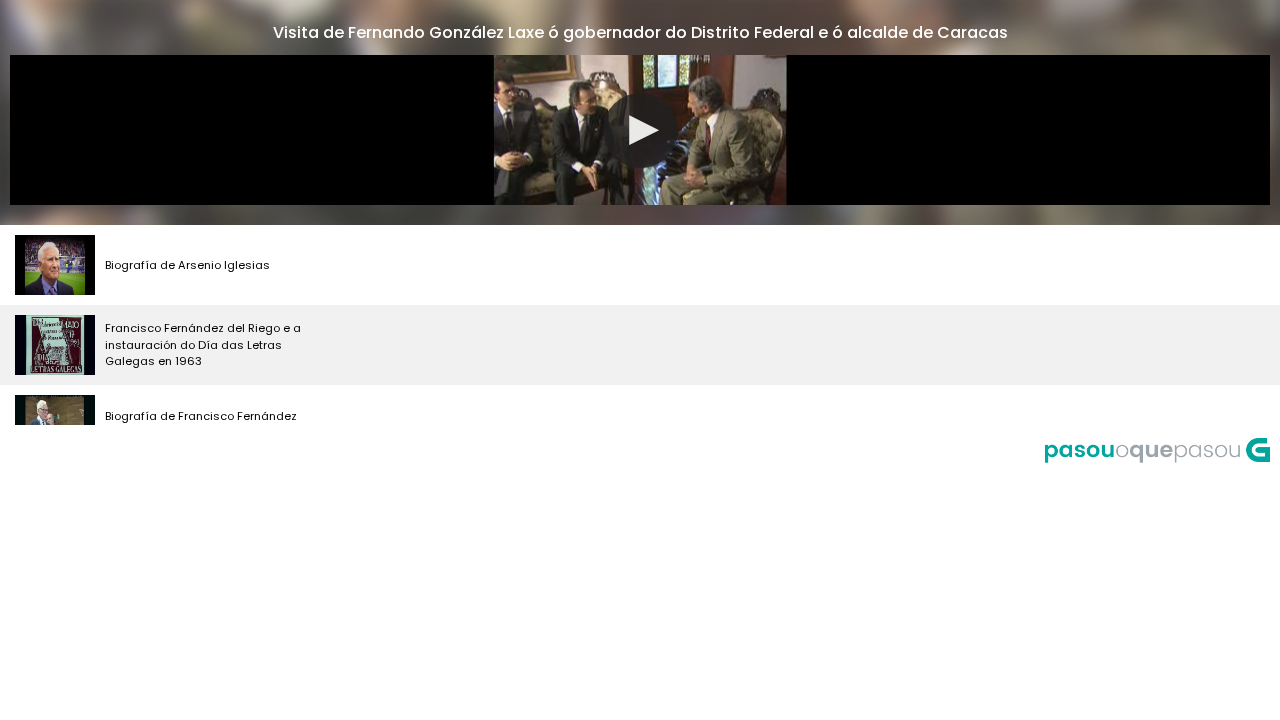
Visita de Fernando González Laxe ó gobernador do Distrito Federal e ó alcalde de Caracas (640, 32)
